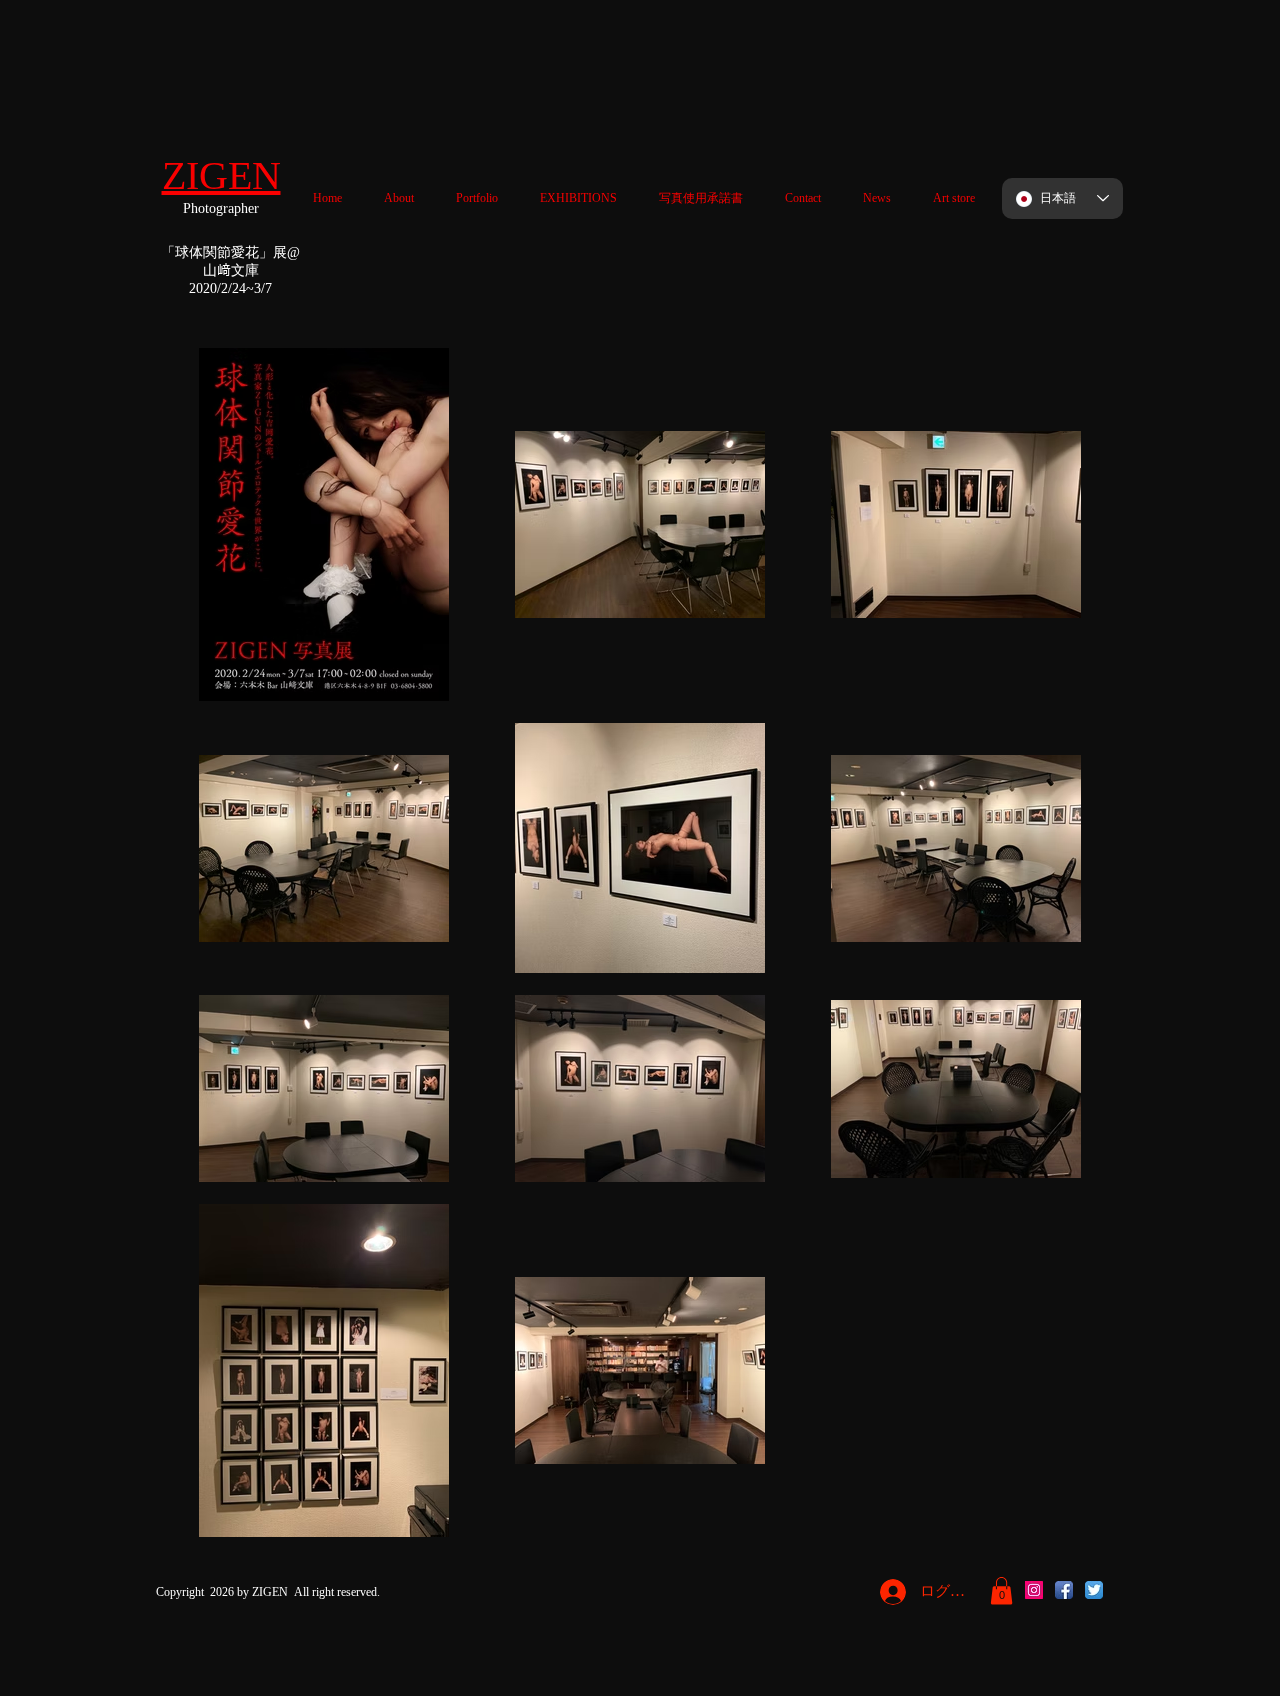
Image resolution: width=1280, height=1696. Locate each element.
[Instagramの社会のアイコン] (1034, 1590)
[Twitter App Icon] (1094, 1590)
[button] (1001, 1590)
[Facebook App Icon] (1064, 1590)
